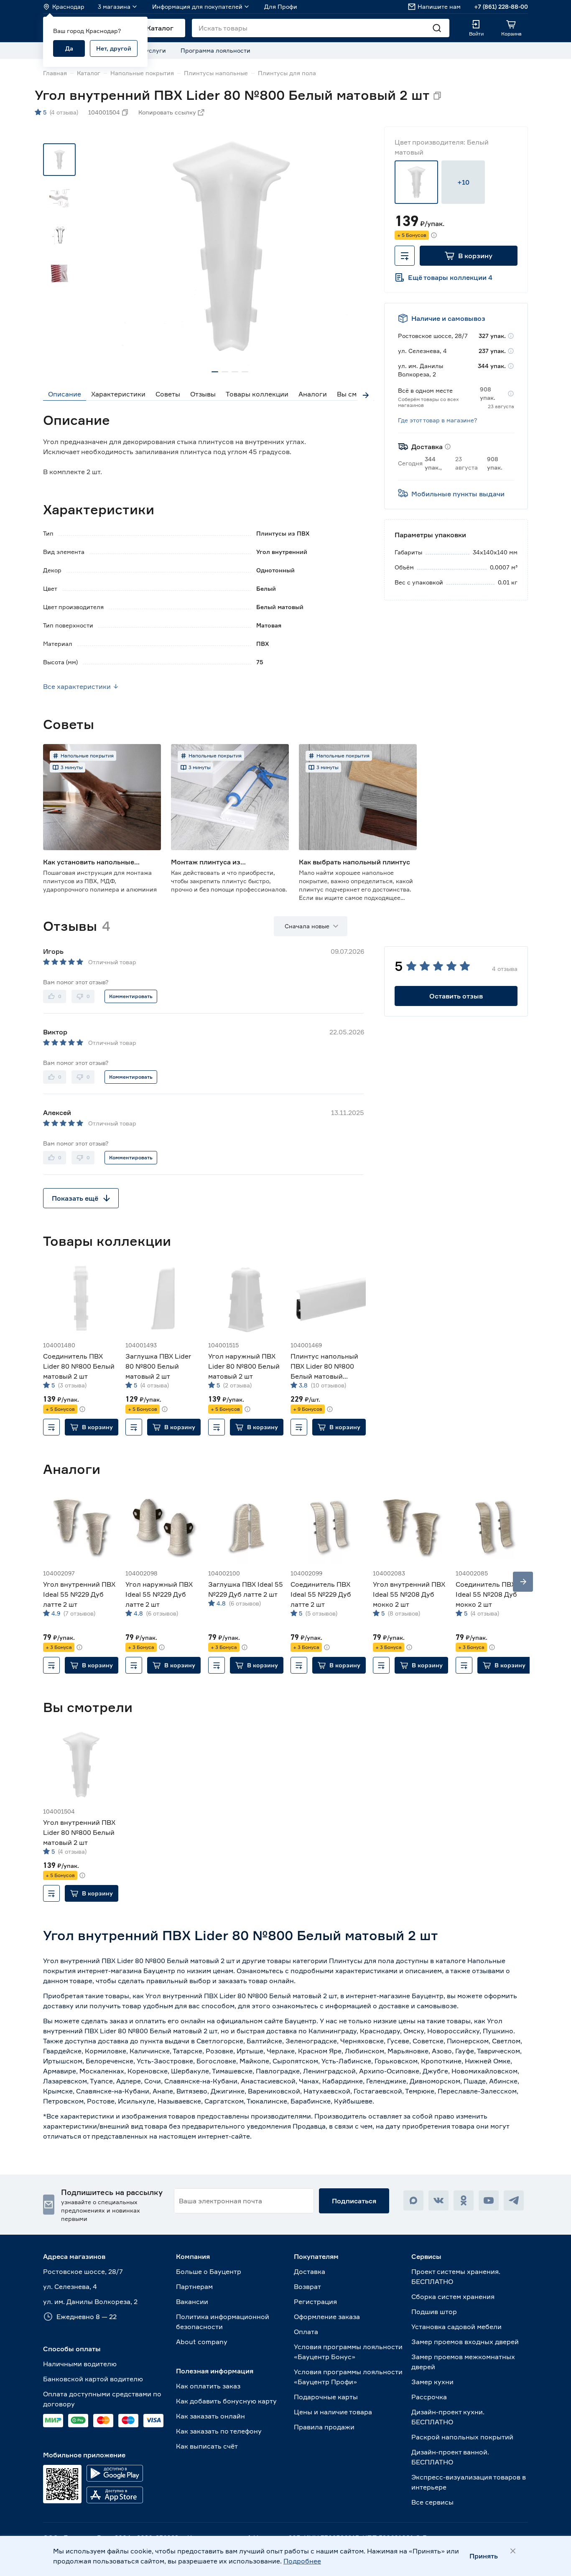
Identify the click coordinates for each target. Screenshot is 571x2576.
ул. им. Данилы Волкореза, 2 (90, 2302)
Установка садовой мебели (456, 2327)
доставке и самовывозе (418, 2006)
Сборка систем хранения (453, 2297)
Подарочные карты (326, 2397)
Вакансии (192, 2302)
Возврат (307, 2286)
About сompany (202, 2342)
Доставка (310, 2271)
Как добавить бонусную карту (226, 2401)
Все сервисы (432, 2502)
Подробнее (302, 2561)
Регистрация (315, 2302)
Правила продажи (324, 2427)
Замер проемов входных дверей (465, 2342)
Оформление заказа (327, 2317)
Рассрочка (429, 2397)
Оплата (306, 2332)
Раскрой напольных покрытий (462, 2437)
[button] (469, 256)
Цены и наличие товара (333, 2412)
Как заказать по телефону (219, 2431)
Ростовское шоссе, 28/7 (83, 2271)
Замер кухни (432, 2382)
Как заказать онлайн (210, 2416)
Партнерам (194, 2286)
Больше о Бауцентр (209, 2271)
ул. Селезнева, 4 (70, 2286)
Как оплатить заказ (208, 2386)
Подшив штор (434, 2312)
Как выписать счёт (207, 2446)
